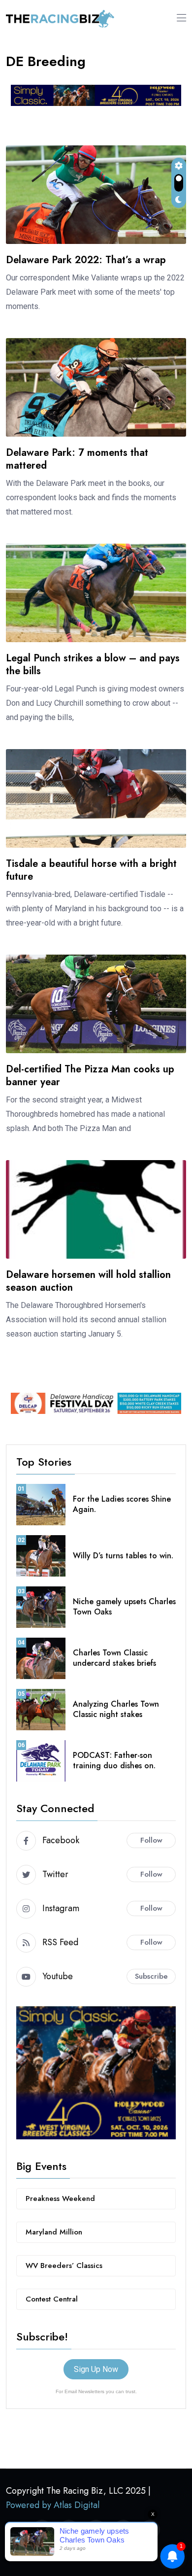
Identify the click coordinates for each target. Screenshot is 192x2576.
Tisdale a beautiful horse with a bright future (91, 870)
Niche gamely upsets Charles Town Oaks (124, 1607)
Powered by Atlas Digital (53, 2505)
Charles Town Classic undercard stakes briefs (114, 1658)
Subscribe (151, 1976)
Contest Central (52, 2299)
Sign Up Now (96, 2369)
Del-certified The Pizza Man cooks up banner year (90, 1076)
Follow (151, 1840)
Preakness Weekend (60, 2198)
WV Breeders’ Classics (64, 2266)
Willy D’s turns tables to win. (123, 1556)
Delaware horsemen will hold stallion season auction (88, 1281)
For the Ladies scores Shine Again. (122, 1504)
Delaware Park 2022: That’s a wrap (86, 260)
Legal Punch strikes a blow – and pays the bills (93, 665)
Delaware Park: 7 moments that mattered (77, 459)
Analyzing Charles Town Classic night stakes (116, 1709)
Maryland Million (54, 2232)
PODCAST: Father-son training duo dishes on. (114, 1760)
